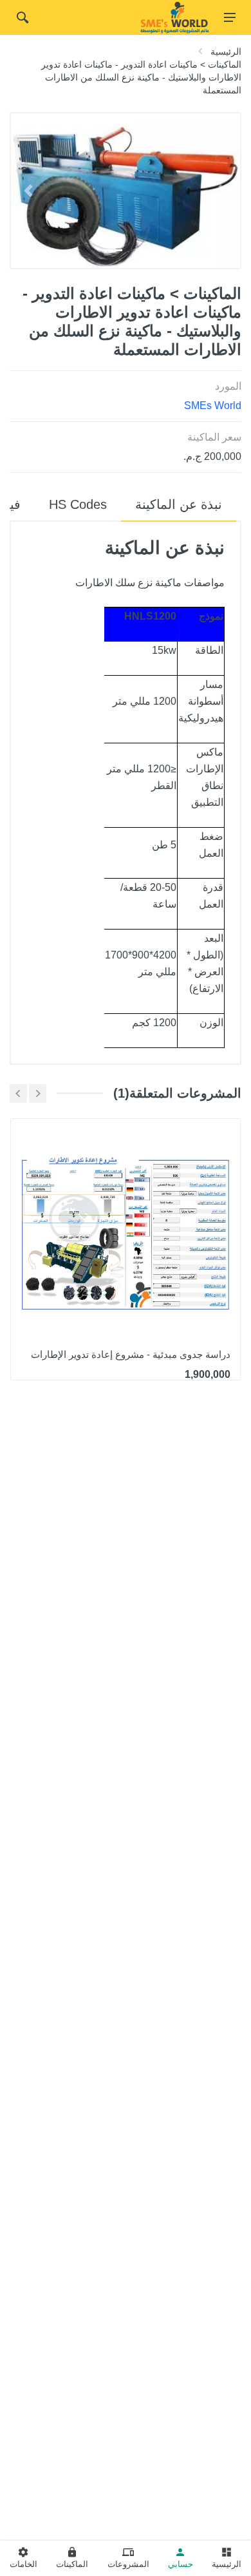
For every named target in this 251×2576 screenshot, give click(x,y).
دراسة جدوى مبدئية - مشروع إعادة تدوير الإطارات (131, 1354)
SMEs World (213, 405)
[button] (28, 191)
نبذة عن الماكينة (179, 504)
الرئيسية (226, 52)
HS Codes (78, 504)
